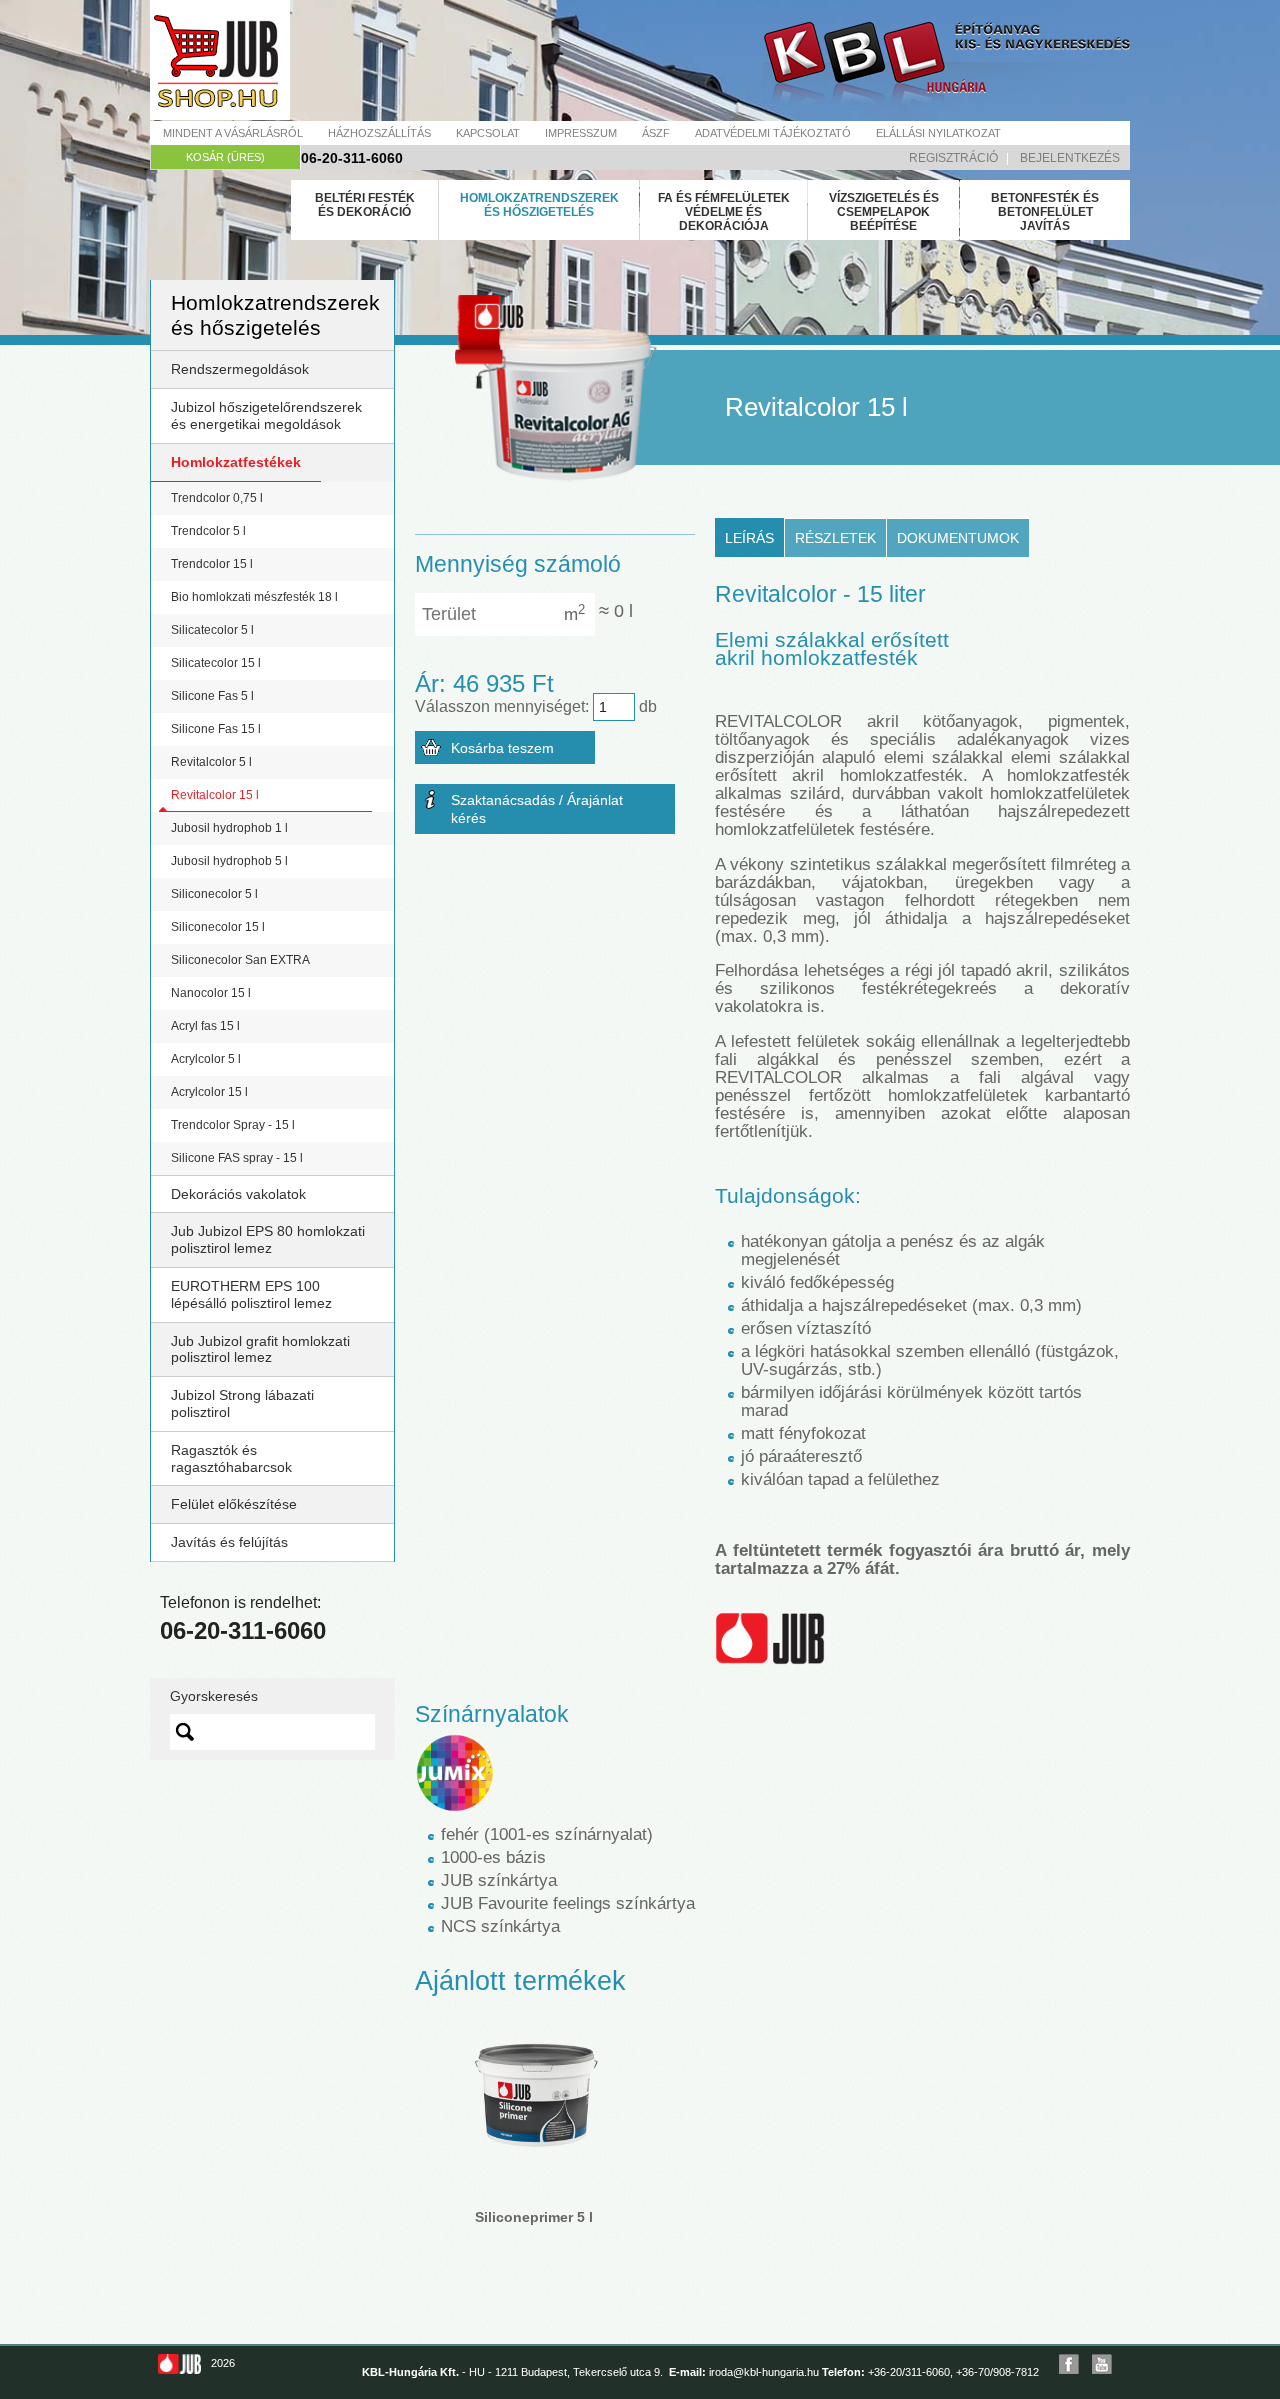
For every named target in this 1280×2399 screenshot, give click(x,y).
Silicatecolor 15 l (216, 663)
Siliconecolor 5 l (214, 894)
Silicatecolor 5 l (212, 630)
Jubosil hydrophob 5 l (229, 861)
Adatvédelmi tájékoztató (773, 133)
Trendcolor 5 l (208, 531)
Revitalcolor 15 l (215, 795)
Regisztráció (953, 158)
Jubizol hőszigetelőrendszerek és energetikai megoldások (266, 415)
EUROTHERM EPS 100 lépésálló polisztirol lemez (251, 1294)
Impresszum (581, 133)
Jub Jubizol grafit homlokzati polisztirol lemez (260, 1349)
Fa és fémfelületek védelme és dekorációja (724, 212)
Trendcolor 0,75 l (217, 498)
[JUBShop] (220, 60)
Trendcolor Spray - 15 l (233, 1125)
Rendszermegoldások (240, 369)
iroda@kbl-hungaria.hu (764, 2372)
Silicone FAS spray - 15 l (237, 1158)
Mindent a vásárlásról (233, 133)
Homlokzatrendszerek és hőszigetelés (539, 205)
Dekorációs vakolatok (238, 1194)
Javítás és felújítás (229, 1542)
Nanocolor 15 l (211, 993)
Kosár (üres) (225, 157)
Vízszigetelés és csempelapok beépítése (884, 212)
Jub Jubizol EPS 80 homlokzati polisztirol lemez (268, 1239)
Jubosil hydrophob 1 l (229, 828)
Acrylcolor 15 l (209, 1092)
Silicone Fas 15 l (216, 729)
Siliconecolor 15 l (218, 927)
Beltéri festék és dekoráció (365, 205)
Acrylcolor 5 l (206, 1059)
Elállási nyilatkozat (938, 133)
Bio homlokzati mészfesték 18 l (254, 597)
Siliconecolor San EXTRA (240, 960)
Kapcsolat (488, 133)
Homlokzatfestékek (236, 462)
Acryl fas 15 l (205, 1026)
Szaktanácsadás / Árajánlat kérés (537, 809)
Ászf (656, 133)
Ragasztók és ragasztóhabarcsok (231, 1458)
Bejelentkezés (1070, 158)
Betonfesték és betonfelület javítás (1045, 212)
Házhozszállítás (379, 133)
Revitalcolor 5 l (211, 762)
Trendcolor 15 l (212, 564)
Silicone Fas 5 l (212, 696)
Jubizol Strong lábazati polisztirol (242, 1403)
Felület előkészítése (234, 1504)
